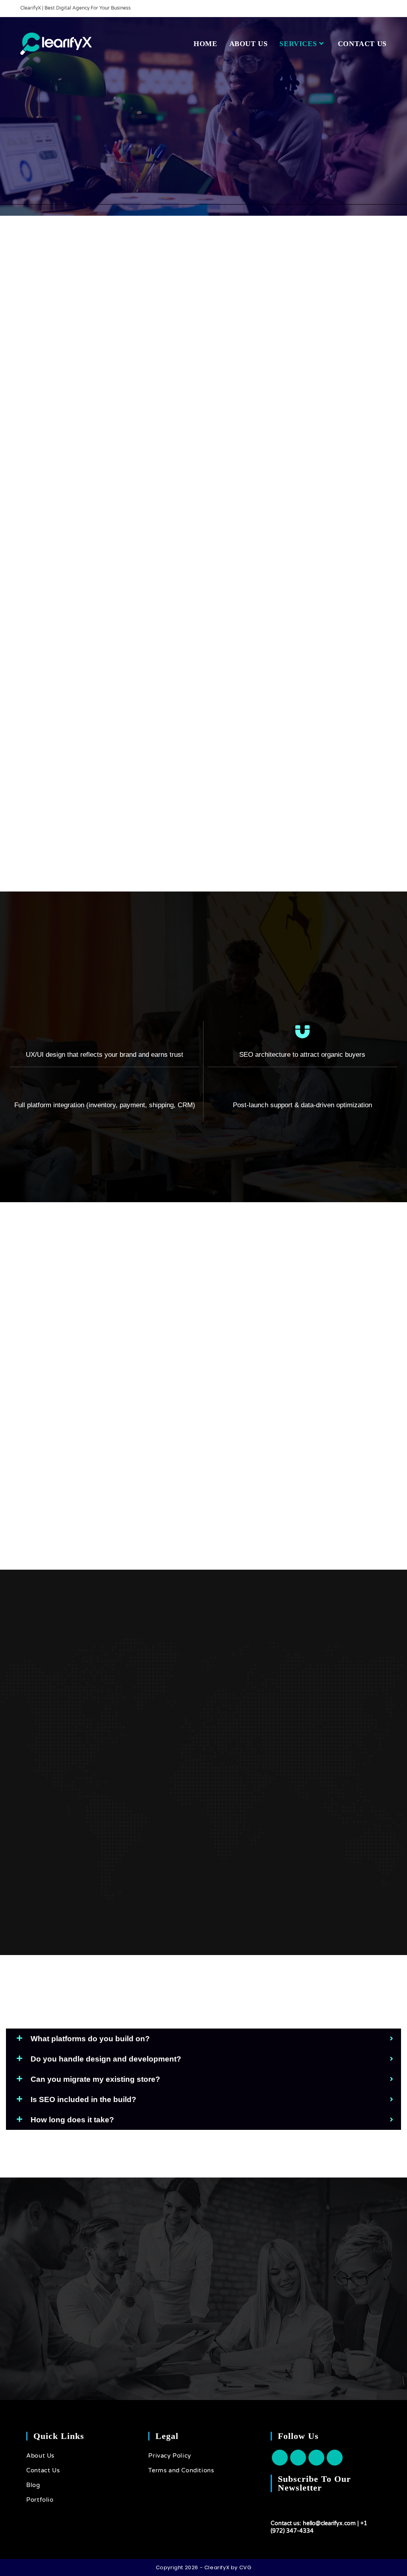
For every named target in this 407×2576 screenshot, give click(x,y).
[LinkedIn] (335, 2458)
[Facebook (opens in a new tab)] (366, 8)
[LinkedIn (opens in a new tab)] (383, 8)
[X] (280, 2458)
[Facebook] (298, 2458)
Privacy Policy (170, 2456)
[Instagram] (316, 2458)
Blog (33, 2485)
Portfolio (40, 2500)
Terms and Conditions (181, 2470)
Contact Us (43, 2470)
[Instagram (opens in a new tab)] (375, 8)
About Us (40, 2456)
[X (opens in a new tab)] (357, 8)
